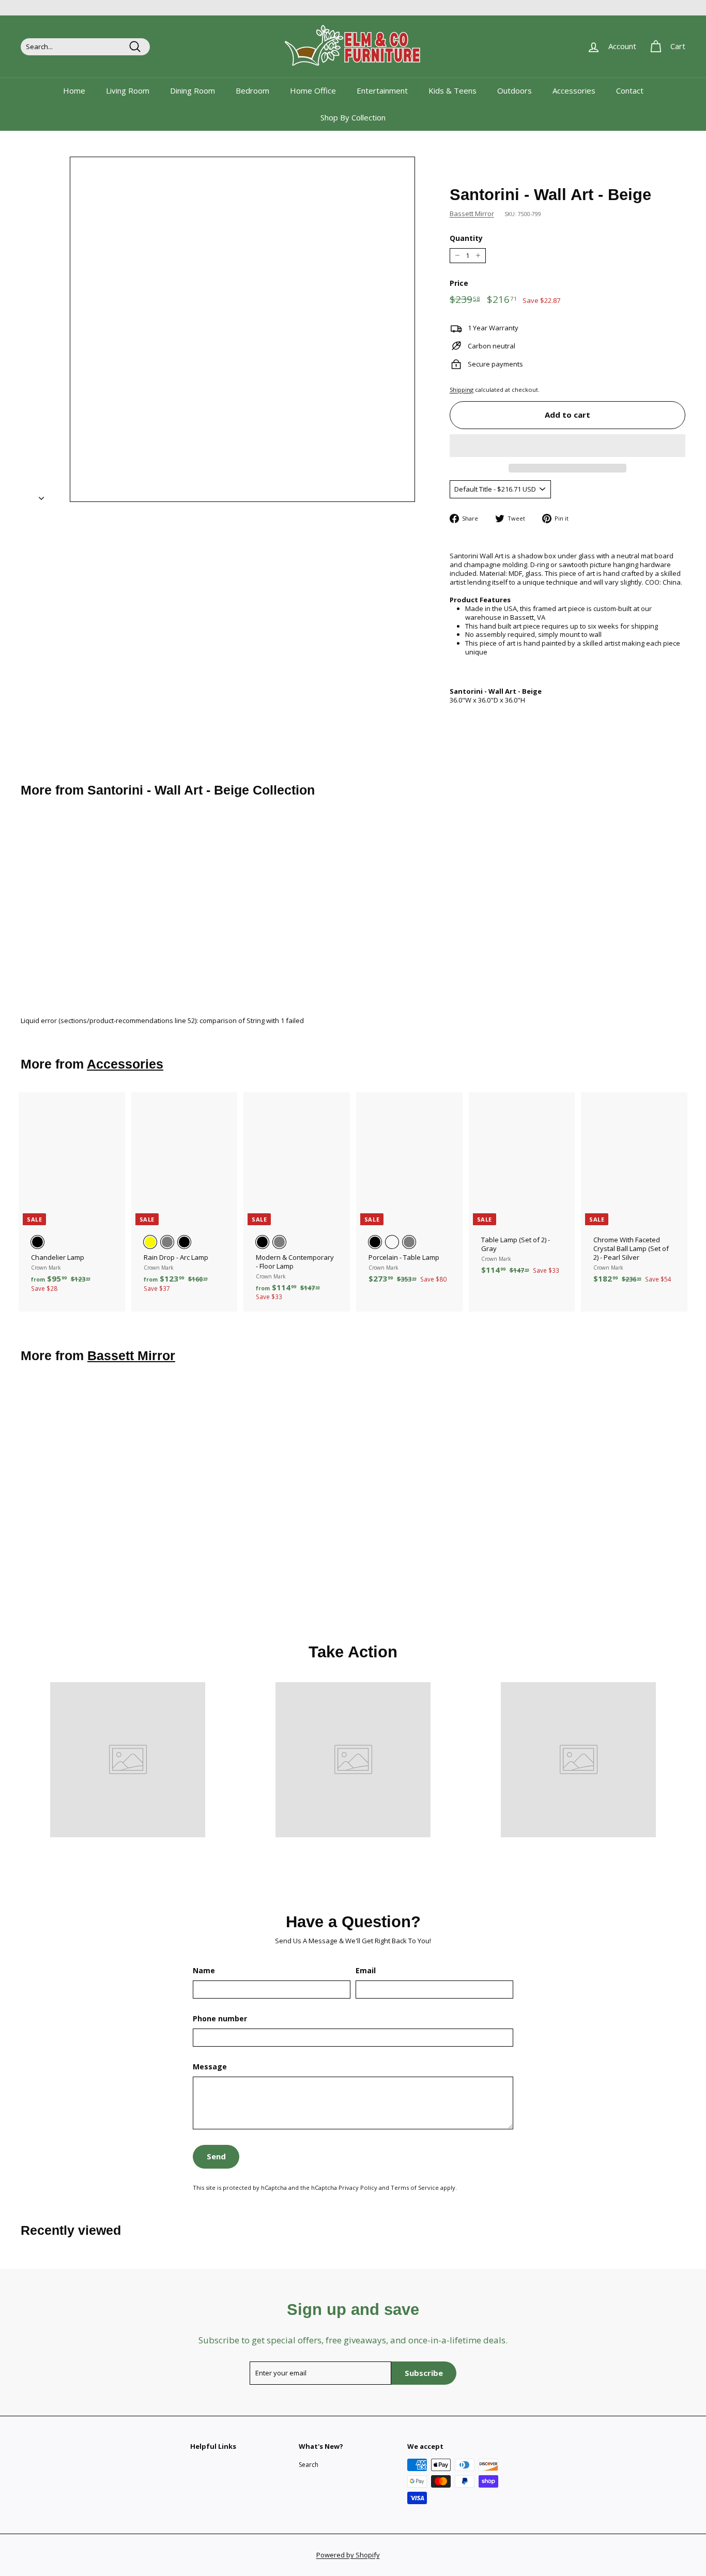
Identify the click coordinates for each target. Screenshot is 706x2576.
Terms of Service (415, 2188)
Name (204, 1971)
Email (366, 1971)
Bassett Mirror (472, 214)
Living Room (128, 90)
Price (459, 283)
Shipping (462, 390)
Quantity (466, 238)
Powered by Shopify (348, 2555)
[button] (567, 446)
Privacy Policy (358, 2188)
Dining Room (193, 90)
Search (309, 2465)
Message (210, 2067)
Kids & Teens (452, 90)
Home (74, 90)
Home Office (313, 90)
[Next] (41, 495)
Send (216, 2156)
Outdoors (515, 90)
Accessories (574, 90)
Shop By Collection (353, 117)
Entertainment (382, 90)
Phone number (220, 2019)
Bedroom (252, 90)
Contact (630, 90)
